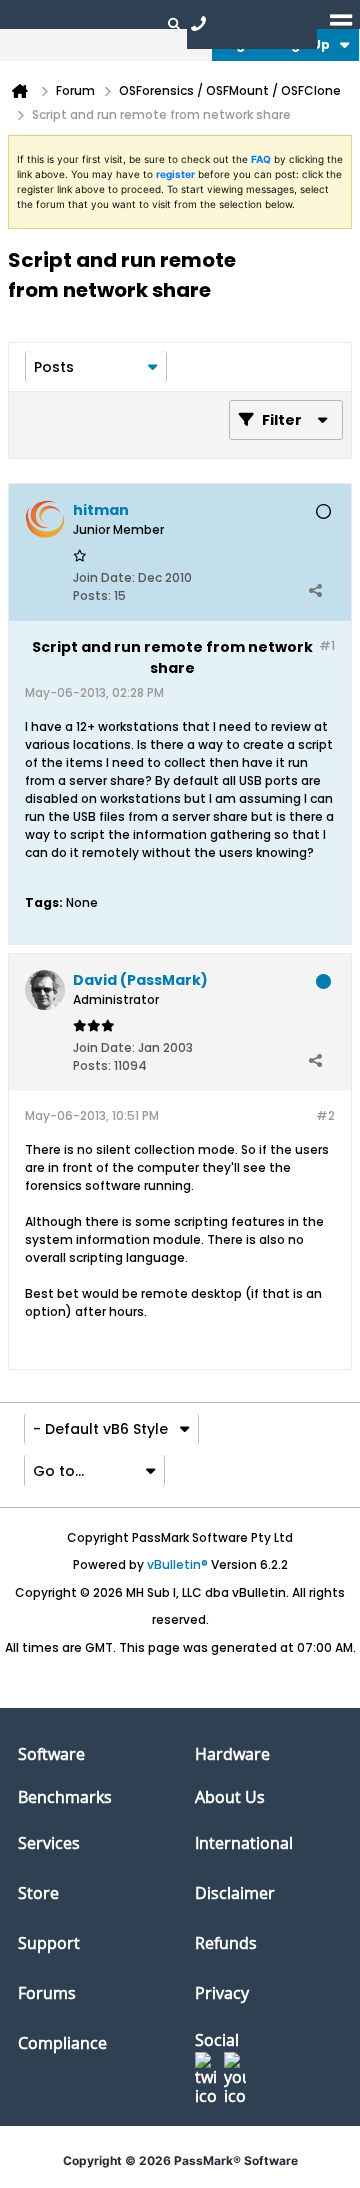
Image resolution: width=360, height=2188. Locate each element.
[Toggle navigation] (341, 23)
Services (49, 1843)
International (244, 1843)
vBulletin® (177, 1564)
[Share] (315, 591)
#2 (325, 1115)
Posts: (92, 595)
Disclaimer (235, 1893)
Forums (47, 1993)
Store (38, 1893)
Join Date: (104, 577)
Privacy (222, 1993)
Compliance (62, 2043)
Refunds (226, 1943)
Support (49, 1943)
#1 (327, 645)
